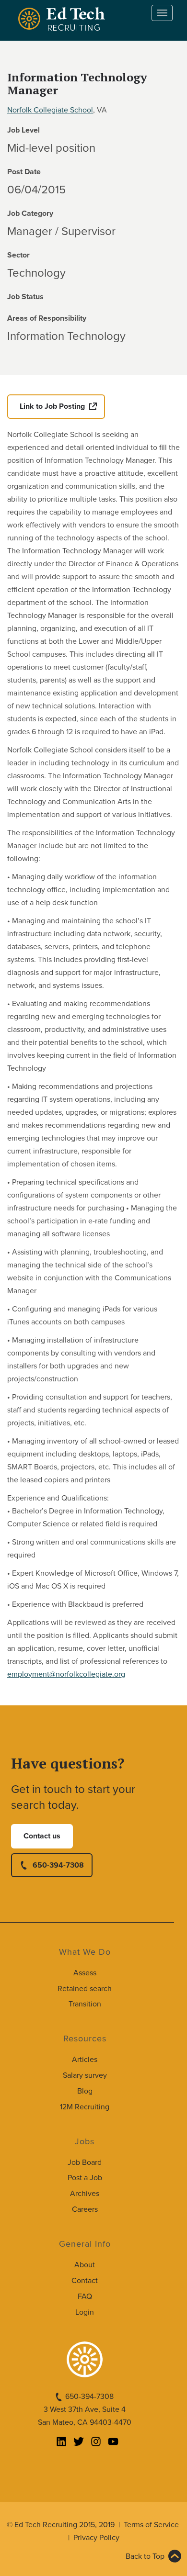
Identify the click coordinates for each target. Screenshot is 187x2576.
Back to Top (145, 2556)
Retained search (85, 1989)
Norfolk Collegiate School (50, 110)
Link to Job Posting (52, 406)
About (85, 2265)
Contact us (42, 1836)
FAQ (85, 2296)
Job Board (85, 2162)
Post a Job (85, 2178)
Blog (85, 2091)
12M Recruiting (85, 2107)
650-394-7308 (58, 1865)
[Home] (63, 19)
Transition (85, 2004)
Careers (85, 2209)
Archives (85, 2194)
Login (85, 2312)
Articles (85, 2060)
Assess (85, 1973)
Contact (85, 2281)
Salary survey (85, 2075)
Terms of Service (151, 2525)
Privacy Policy (96, 2538)
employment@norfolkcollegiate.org (66, 1674)
